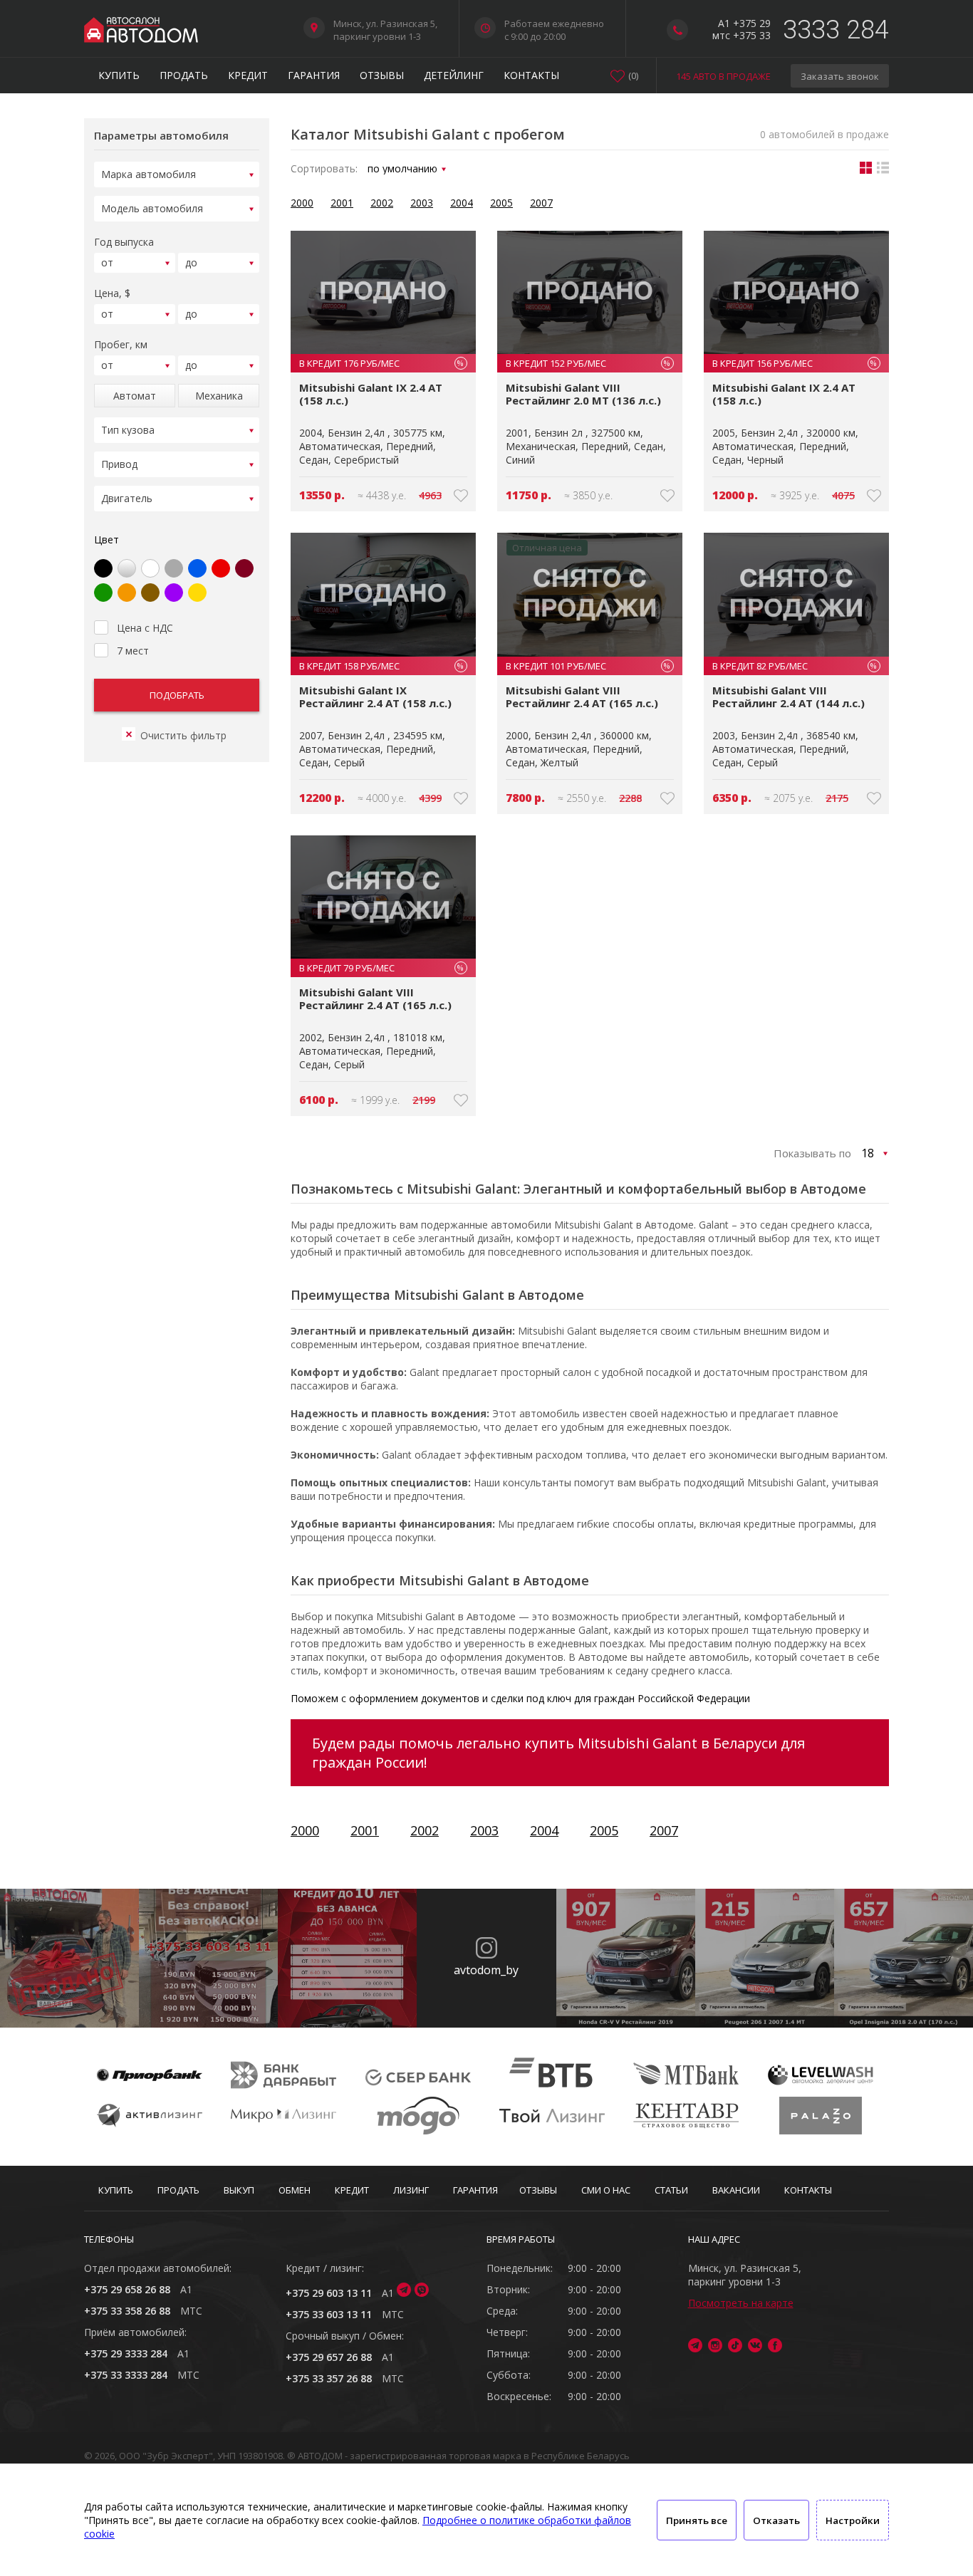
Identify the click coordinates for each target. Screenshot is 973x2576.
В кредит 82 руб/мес (795, 666)
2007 (541, 203)
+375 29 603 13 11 (329, 2293)
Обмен (295, 2190)
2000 (302, 203)
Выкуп (239, 2190)
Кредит (248, 75)
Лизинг (411, 2190)
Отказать (776, 2520)
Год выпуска (124, 242)
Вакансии (736, 2190)
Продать (184, 75)
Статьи (671, 2190)
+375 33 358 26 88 (127, 2311)
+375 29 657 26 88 (329, 2357)
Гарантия (314, 75)
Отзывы (382, 75)
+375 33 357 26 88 (329, 2378)
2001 (342, 203)
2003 (422, 203)
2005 (501, 203)
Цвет (106, 539)
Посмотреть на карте (741, 2303)
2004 (462, 203)
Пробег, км (121, 344)
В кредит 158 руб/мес (381, 666)
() (633, 75)
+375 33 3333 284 (126, 2375)
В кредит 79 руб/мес (381, 968)
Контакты (531, 75)
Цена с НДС (145, 628)
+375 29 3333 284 (126, 2353)
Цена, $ (112, 293)
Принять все (697, 2520)
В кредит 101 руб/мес (588, 666)
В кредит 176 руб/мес (381, 363)
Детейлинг (454, 75)
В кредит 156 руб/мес (795, 363)
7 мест (133, 651)
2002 (382, 203)
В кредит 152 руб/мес (588, 363)
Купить (119, 75)
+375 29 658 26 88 (127, 2289)
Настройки (853, 2520)
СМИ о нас (606, 2190)
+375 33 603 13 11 (329, 2314)
